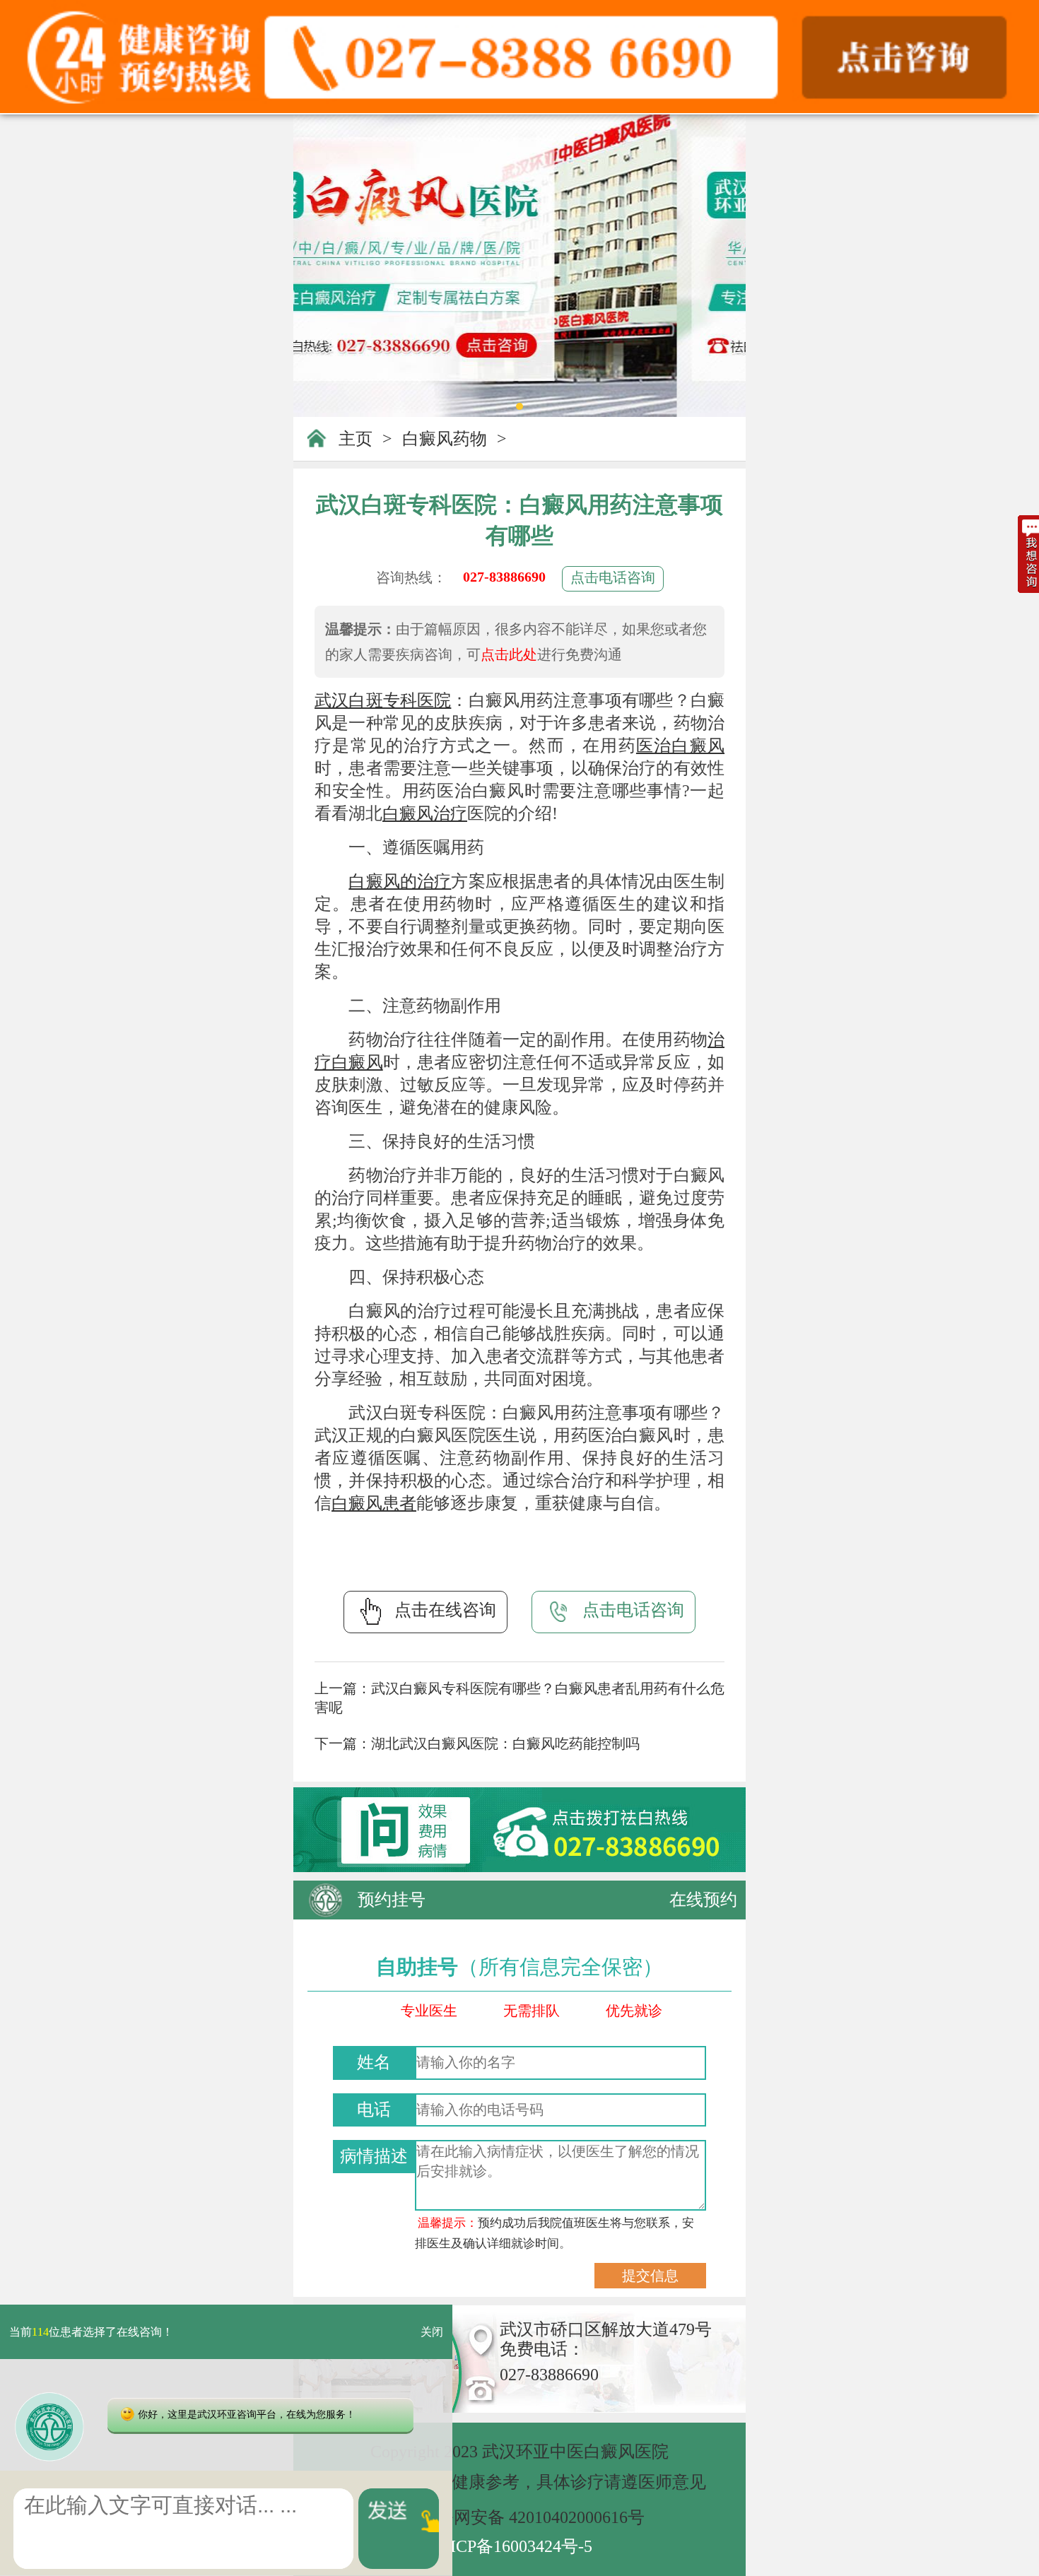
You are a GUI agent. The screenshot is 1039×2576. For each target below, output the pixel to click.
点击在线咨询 (445, 1610)
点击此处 (509, 654)
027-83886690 (504, 577)
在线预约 (703, 1900)
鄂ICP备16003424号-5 (513, 2546)
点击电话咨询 (613, 577)
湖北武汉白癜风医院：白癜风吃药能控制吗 (505, 1743)
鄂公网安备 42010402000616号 (532, 2517)
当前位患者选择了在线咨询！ (91, 2332)
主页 (356, 439)
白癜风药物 (445, 439)
